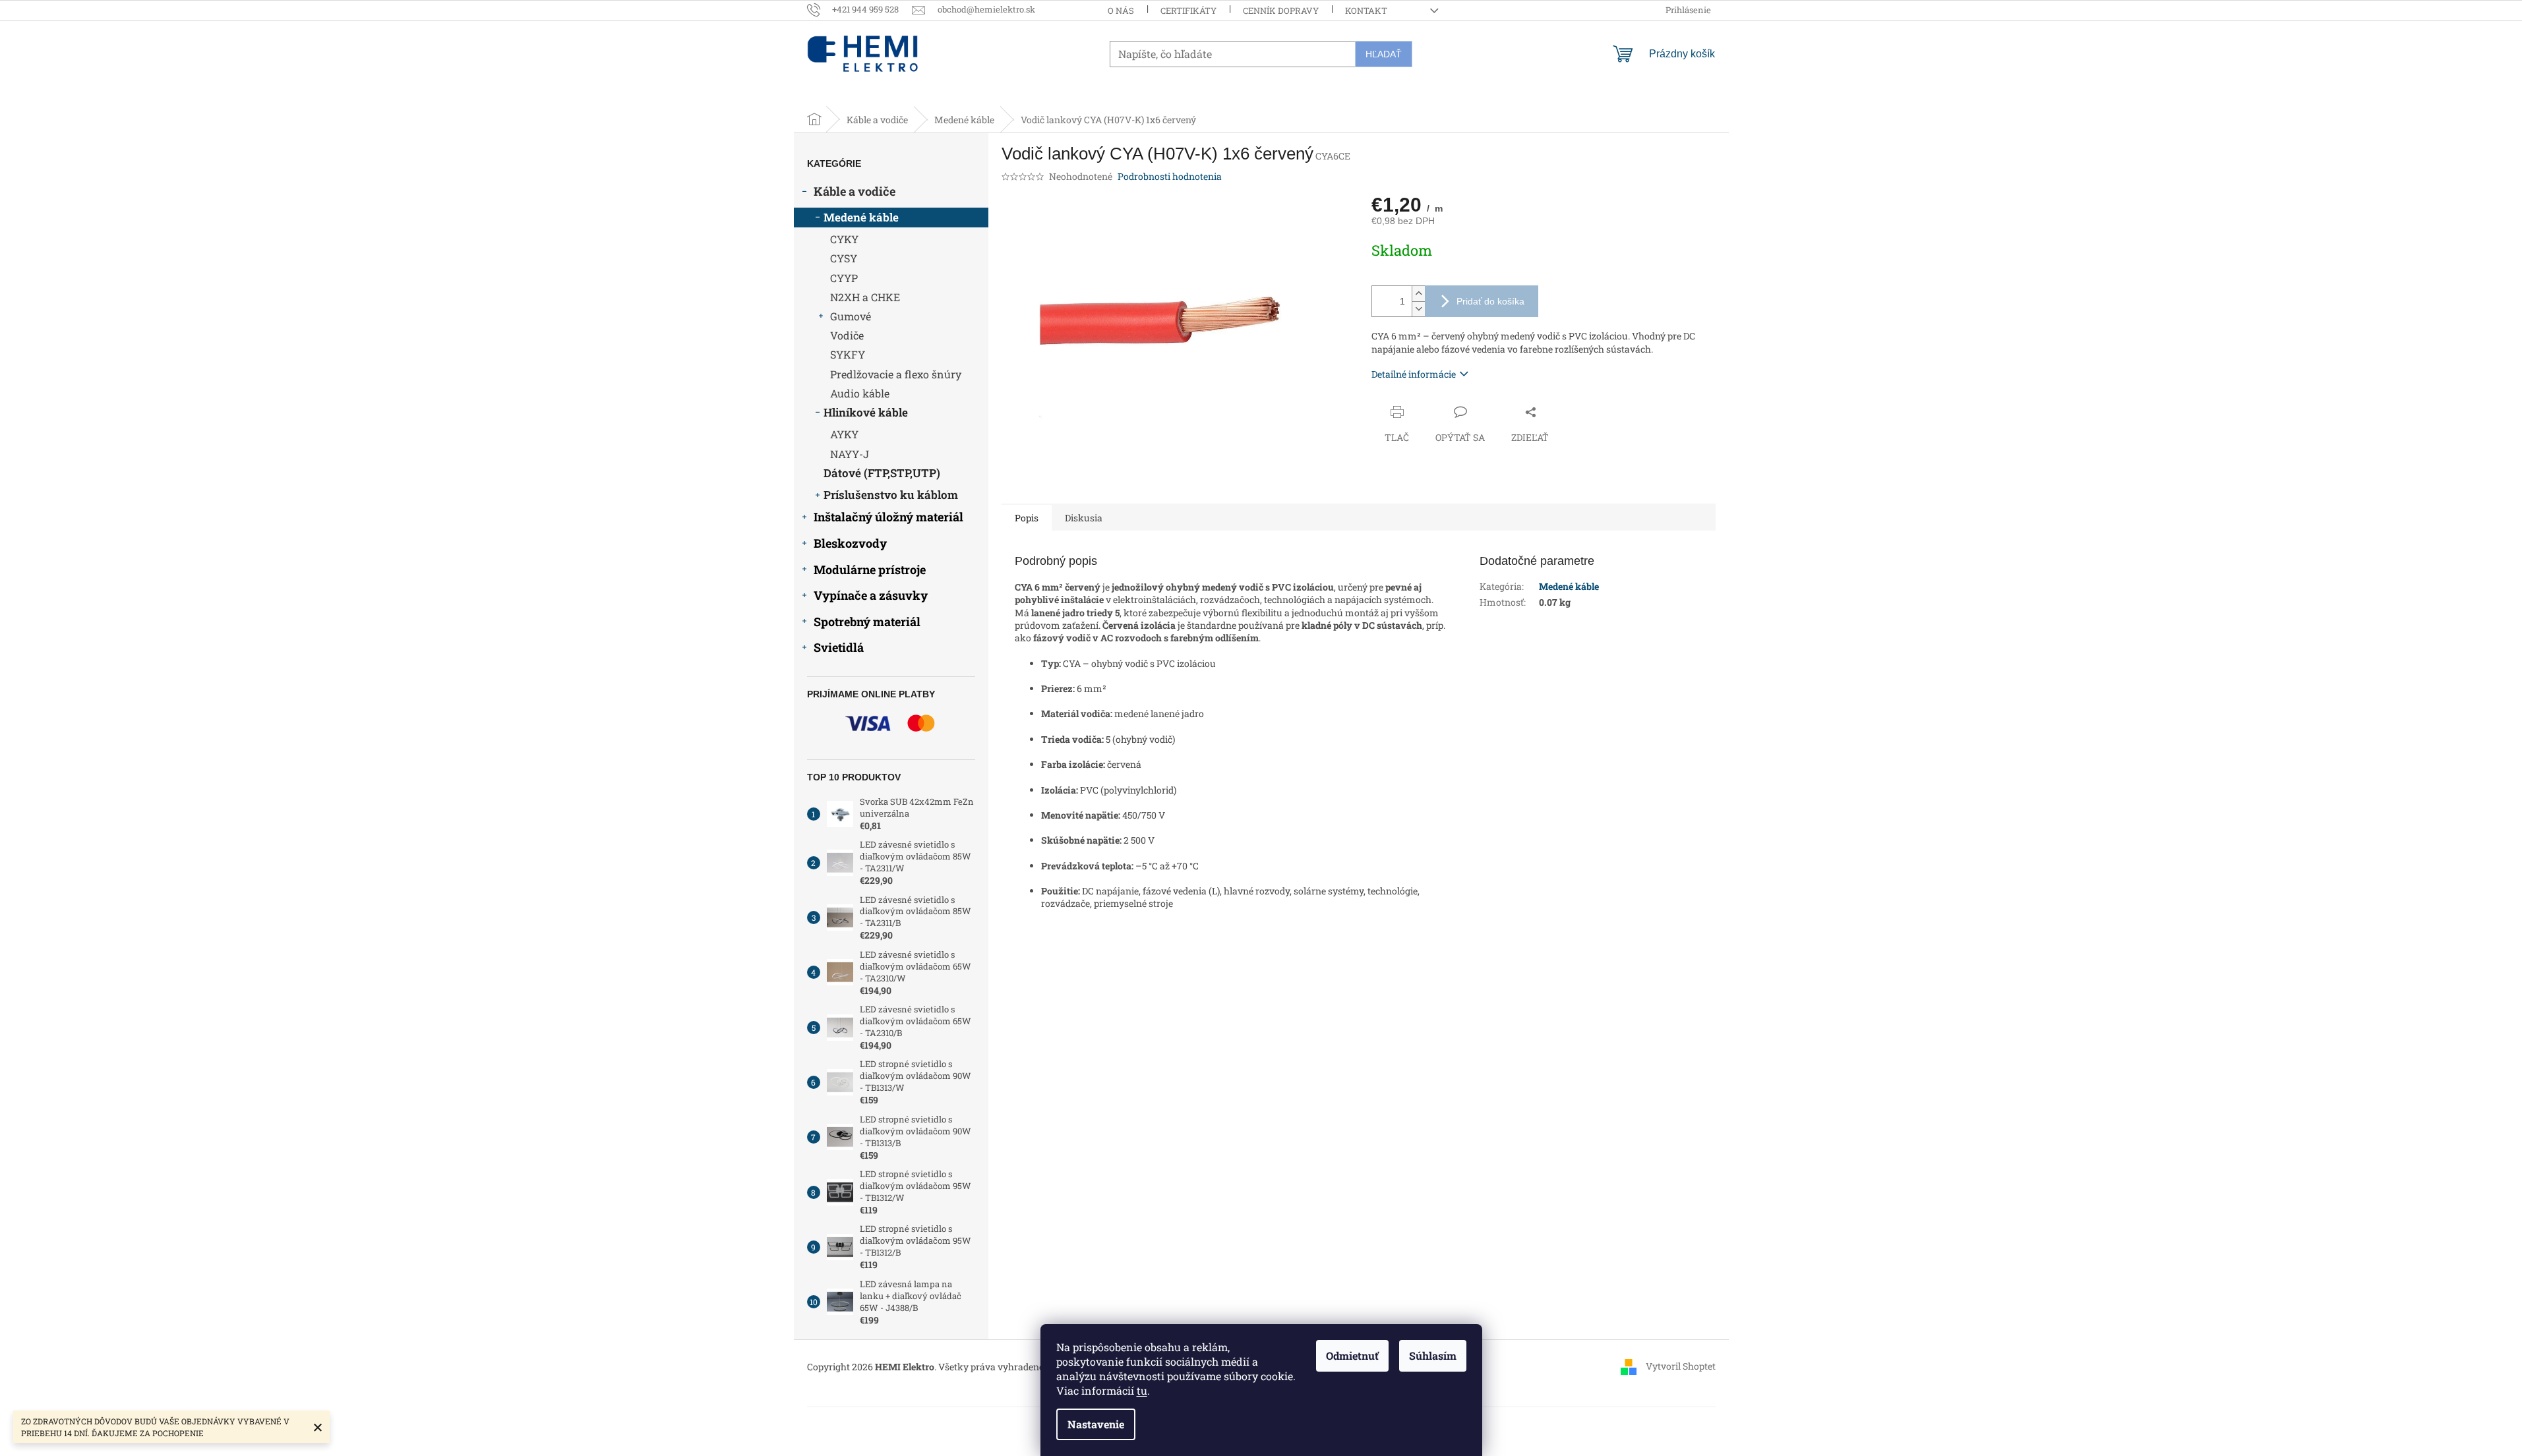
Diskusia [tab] (1084, 518)
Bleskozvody (850, 543)
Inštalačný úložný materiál (888, 517)
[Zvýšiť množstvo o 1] (1418, 294)
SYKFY (848, 354)
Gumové (851, 316)
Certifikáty (1188, 11)
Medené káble (861, 217)
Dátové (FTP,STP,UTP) (882, 473)
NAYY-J (850, 454)
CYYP (844, 278)
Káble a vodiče (855, 191)
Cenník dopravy (1281, 11)
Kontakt (1366, 11)
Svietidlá (839, 647)
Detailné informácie (1414, 374)
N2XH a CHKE (865, 297)
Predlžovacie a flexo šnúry (896, 374)
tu (1142, 1390)
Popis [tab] (1027, 518)
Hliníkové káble (866, 412)
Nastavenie (1096, 1424)
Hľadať (1384, 54)
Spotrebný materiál (867, 622)
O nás (1121, 11)
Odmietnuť (1352, 1355)
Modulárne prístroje (870, 569)
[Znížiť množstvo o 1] (1418, 309)
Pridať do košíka (1490, 301)
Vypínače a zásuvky (871, 595)
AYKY (844, 434)
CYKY (844, 239)
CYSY (844, 258)
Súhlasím (1433, 1355)
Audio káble (860, 393)
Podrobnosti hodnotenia (1170, 176)
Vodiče (847, 335)
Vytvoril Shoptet (1681, 1365)
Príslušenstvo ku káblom (891, 495)
